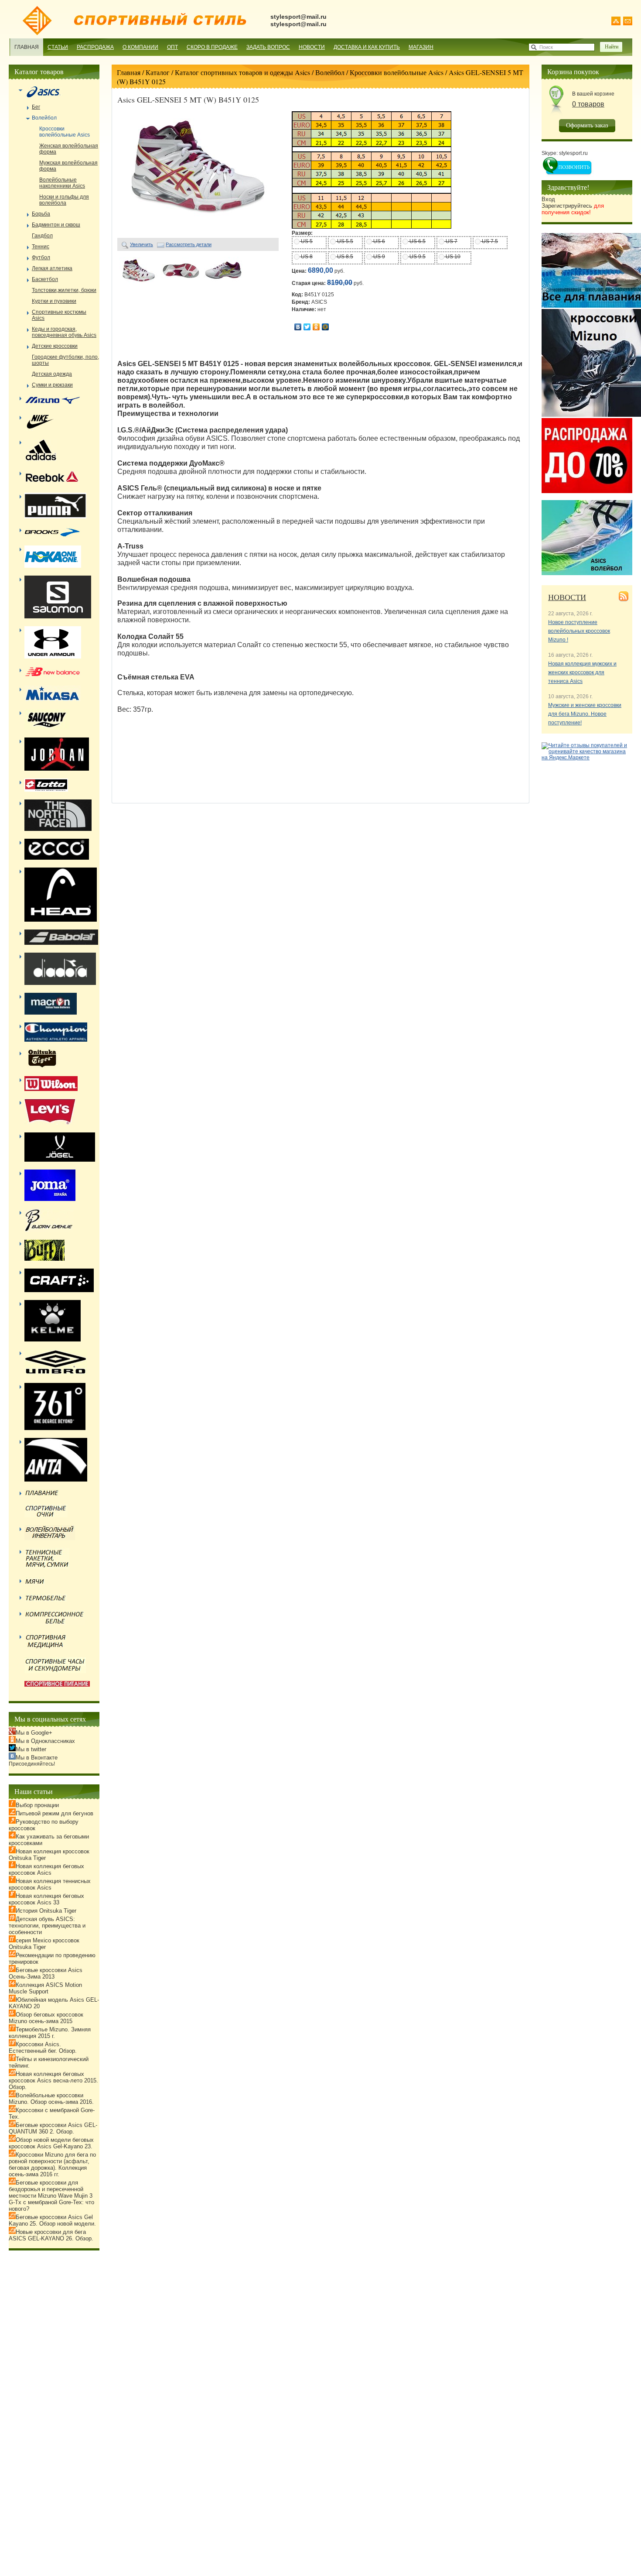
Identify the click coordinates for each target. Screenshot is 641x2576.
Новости (312, 47)
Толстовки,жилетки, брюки (64, 290)
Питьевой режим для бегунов (55, 1813)
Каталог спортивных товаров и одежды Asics (242, 72)
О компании (140, 47)
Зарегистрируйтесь (573, 209)
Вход (548, 199)
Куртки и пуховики (54, 301)
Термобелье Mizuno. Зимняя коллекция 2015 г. (50, 2033)
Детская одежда (52, 374)
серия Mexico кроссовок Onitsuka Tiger (44, 1944)
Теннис (41, 247)
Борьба (41, 214)
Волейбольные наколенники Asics (62, 183)
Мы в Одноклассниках (45, 1741)
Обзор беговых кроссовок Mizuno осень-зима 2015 (46, 2018)
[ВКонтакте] (298, 327)
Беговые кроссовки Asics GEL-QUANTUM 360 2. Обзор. (53, 2128)
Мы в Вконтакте (37, 1758)
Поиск (546, 47)
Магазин (421, 47)
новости (567, 597)
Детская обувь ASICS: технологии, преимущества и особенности (47, 1926)
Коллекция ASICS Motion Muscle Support (45, 1988)
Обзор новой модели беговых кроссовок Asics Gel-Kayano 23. (51, 2143)
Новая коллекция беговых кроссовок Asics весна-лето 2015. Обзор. (53, 2080)
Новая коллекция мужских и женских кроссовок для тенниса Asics (582, 672)
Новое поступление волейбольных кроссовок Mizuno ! (579, 631)
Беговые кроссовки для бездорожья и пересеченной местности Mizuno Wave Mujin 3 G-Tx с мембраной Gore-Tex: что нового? (51, 2196)
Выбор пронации (37, 1805)
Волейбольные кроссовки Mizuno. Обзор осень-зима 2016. (51, 2099)
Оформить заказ (587, 125)
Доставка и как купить (367, 47)
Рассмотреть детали (189, 244)
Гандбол (42, 236)
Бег (36, 107)
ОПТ (172, 47)
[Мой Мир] (326, 327)
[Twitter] (307, 327)
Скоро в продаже (212, 47)
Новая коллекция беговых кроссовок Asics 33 (46, 1899)
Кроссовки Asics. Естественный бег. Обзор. (43, 2048)
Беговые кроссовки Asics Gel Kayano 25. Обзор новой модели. (52, 2220)
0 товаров (588, 104)
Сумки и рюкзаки (52, 385)
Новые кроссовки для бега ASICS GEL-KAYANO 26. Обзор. (51, 2235)
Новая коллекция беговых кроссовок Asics (46, 1869)
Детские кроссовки (55, 346)
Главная (27, 47)
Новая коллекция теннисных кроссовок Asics (50, 1884)
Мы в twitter (31, 1749)
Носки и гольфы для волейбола (64, 200)
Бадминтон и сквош (56, 225)
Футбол (41, 257)
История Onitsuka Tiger (46, 1911)
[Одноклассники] (316, 327)
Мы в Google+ (34, 1733)
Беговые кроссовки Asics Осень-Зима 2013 (46, 1973)
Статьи (58, 47)
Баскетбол (45, 279)
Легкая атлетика (52, 268)
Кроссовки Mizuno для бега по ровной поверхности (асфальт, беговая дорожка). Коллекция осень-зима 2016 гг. (52, 2164)
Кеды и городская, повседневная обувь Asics (64, 332)
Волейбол (330, 72)
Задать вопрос (268, 47)
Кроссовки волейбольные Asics (397, 72)
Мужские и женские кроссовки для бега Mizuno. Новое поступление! (585, 714)
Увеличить (141, 244)
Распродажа (95, 47)
